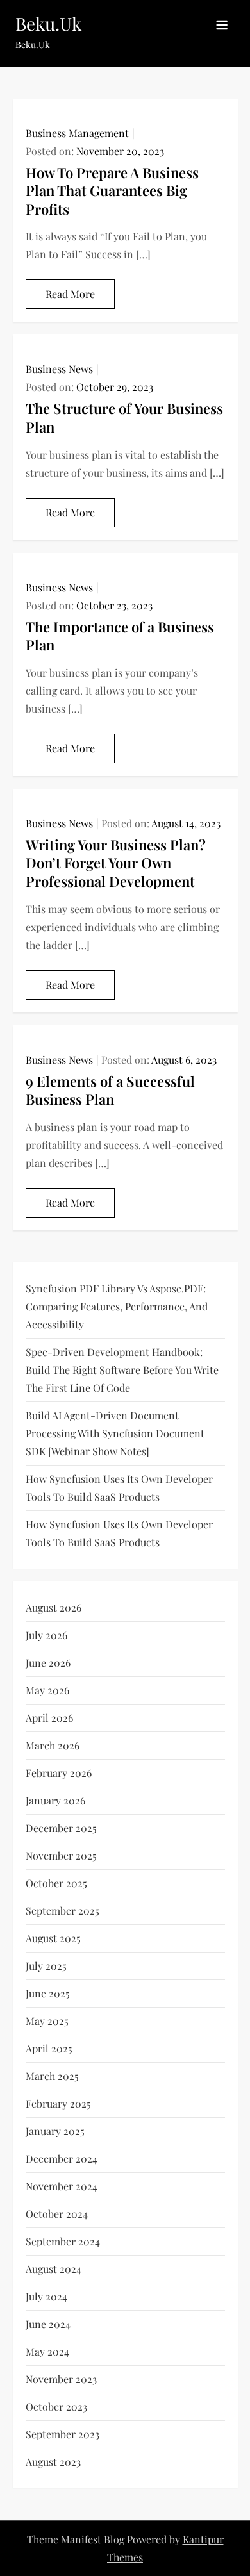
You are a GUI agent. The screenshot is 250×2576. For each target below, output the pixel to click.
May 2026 (47, 1690)
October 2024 (57, 2214)
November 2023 (61, 2379)
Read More (70, 294)
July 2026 (46, 1635)
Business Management (77, 133)
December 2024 (62, 2159)
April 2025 (49, 2048)
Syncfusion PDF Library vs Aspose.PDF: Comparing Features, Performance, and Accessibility (117, 1306)
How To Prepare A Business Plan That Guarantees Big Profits (112, 191)
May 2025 (47, 2021)
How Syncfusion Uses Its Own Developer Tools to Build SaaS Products (119, 1488)
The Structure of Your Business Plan (124, 417)
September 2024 (63, 2241)
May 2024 (47, 2351)
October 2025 (56, 1883)
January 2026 (55, 1800)
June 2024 (48, 2324)
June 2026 (48, 1663)
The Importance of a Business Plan (120, 636)
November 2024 (62, 2186)
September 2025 (63, 1911)
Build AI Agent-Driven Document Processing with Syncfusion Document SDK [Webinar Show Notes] (115, 1433)
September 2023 (63, 2434)
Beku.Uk (48, 23)
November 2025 (61, 1855)
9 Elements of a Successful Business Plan (110, 1090)
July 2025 (46, 1966)
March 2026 (53, 1745)
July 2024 (46, 2296)
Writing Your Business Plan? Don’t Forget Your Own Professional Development (116, 863)
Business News (59, 369)
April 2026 (49, 1718)
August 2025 (53, 1938)
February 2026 (59, 1773)
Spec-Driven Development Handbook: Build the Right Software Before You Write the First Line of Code (122, 1370)
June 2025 (48, 1993)
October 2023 (56, 2407)
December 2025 (61, 1828)
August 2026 (54, 1607)
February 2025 (58, 2103)
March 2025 (52, 2076)
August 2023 (53, 2462)
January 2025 (55, 2131)
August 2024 (54, 2269)
